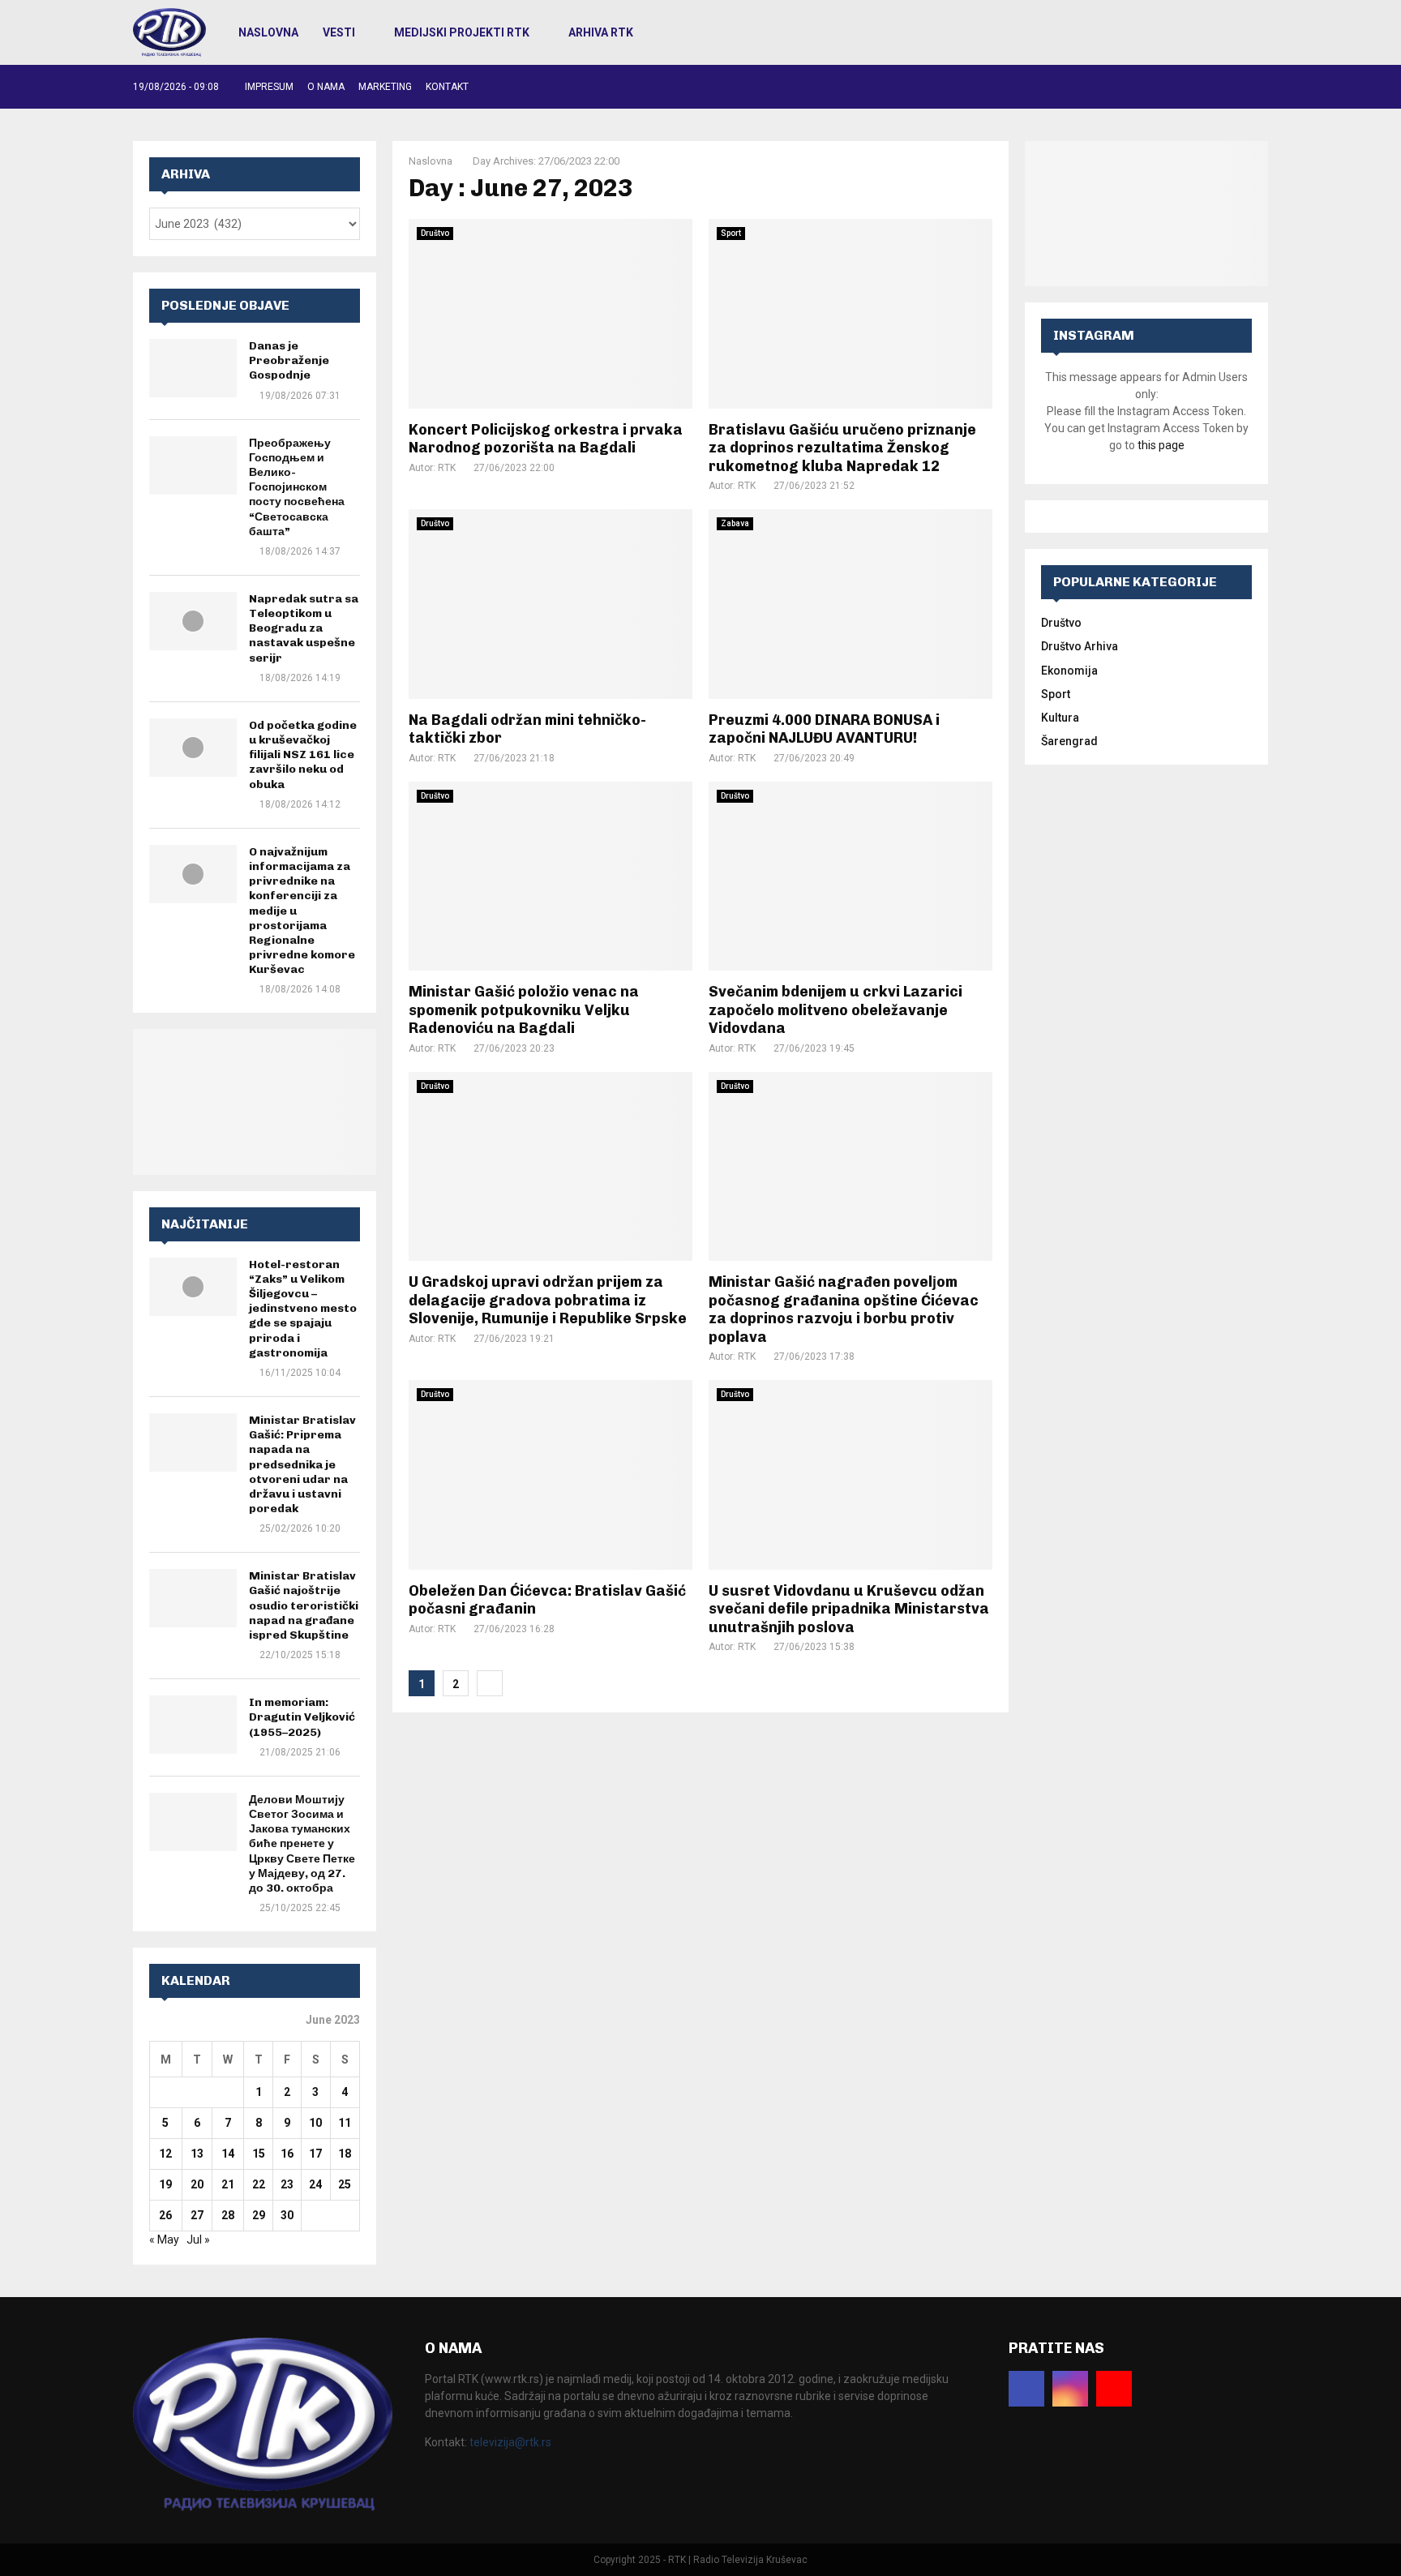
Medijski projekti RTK (462, 32)
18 (345, 2154)
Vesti (339, 32)
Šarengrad (1069, 741)
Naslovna (268, 32)
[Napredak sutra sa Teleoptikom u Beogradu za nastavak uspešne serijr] (193, 621)
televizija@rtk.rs (510, 2442)
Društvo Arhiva (1080, 646)
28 (228, 2215)
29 (259, 2215)
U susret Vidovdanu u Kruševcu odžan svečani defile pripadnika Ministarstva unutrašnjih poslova (849, 1609)
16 (287, 2154)
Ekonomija (1069, 671)
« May (164, 2240)
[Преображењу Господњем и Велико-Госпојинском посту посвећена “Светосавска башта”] (193, 465)
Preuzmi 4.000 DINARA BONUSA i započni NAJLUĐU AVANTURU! (824, 729)
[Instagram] (1070, 2389)
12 (165, 2154)
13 (197, 2154)
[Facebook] (1026, 2389)
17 (315, 2154)
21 (228, 2184)
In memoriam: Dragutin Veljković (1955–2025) (302, 1717)
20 (197, 2184)
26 (165, 2215)
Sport (731, 233)
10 (315, 2123)
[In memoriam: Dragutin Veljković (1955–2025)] (193, 1725)
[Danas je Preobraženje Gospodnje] (193, 368)
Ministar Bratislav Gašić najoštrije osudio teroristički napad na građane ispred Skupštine (304, 1605)
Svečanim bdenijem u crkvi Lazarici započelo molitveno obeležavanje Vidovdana (835, 1010)
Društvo (435, 233)
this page (1161, 445)
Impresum (269, 87)
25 (345, 2184)
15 (259, 2154)
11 (345, 2123)
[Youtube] (1114, 2389)
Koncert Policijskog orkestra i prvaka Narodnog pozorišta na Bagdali (546, 439)
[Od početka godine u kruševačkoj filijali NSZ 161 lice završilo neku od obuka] (193, 748)
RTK (447, 468)
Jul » (198, 2240)
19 (165, 2184)
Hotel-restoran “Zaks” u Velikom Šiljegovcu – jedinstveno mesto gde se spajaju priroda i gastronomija (303, 1309)
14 (228, 2154)
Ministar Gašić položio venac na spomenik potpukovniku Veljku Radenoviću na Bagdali (524, 1010)
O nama (326, 87)
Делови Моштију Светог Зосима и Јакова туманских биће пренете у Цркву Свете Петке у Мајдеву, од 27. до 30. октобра (302, 1844)
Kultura (1060, 718)
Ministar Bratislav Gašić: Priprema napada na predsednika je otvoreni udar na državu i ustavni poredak (302, 1464)
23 (287, 2184)
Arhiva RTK (601, 32)
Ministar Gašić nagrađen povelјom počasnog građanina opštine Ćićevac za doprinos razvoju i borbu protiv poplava (844, 1309)
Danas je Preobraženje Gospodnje (289, 360)
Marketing (385, 87)
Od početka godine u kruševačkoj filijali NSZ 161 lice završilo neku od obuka (303, 755)
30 (287, 2215)
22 (259, 2184)
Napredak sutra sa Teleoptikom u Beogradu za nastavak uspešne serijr (304, 628)
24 (315, 2184)
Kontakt (447, 87)
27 (197, 2215)
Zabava (735, 523)
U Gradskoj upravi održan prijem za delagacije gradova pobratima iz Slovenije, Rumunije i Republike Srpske (548, 1300)
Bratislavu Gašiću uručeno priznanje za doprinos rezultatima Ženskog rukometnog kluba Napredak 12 (842, 448)
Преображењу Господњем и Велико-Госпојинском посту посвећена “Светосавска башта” (297, 487)
